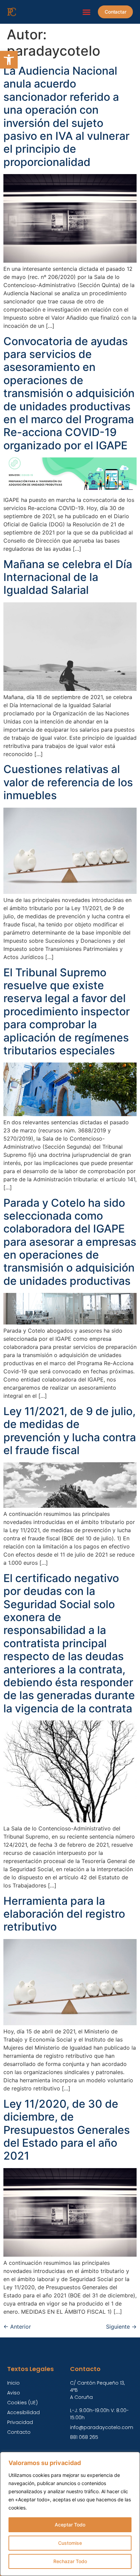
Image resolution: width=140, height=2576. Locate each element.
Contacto (19, 2432)
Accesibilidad (23, 2412)
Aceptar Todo (70, 2525)
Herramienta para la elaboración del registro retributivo (64, 1914)
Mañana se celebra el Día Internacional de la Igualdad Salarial (68, 577)
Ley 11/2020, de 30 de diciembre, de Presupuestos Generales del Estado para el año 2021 (67, 2130)
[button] (9, 60)
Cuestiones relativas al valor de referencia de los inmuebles (68, 782)
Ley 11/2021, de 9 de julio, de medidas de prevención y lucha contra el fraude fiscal (70, 1431)
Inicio (13, 2383)
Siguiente (121, 2327)
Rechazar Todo (70, 2561)
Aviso (14, 2393)
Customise (70, 2543)
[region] (70, 2514)
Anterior (17, 2327)
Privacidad (20, 2422)
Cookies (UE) (22, 2403)
